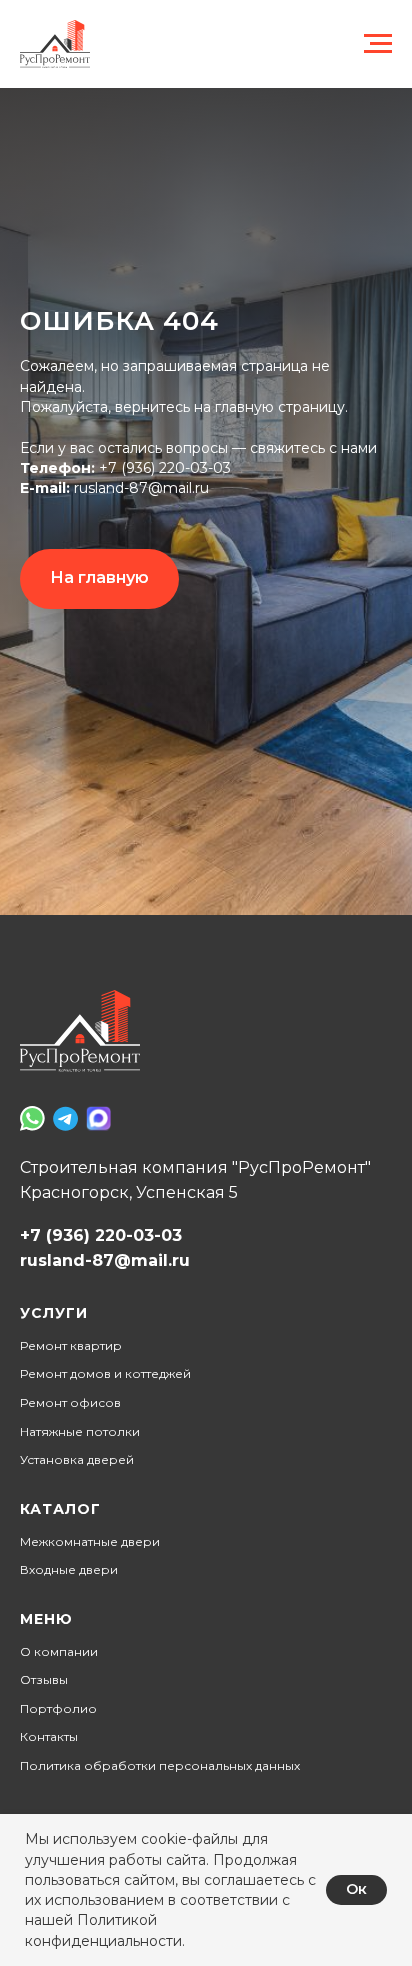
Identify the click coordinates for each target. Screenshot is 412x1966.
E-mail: (45, 1014)
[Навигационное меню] (378, 44)
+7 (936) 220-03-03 (165, 993)
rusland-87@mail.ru (139, 1014)
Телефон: (57, 993)
